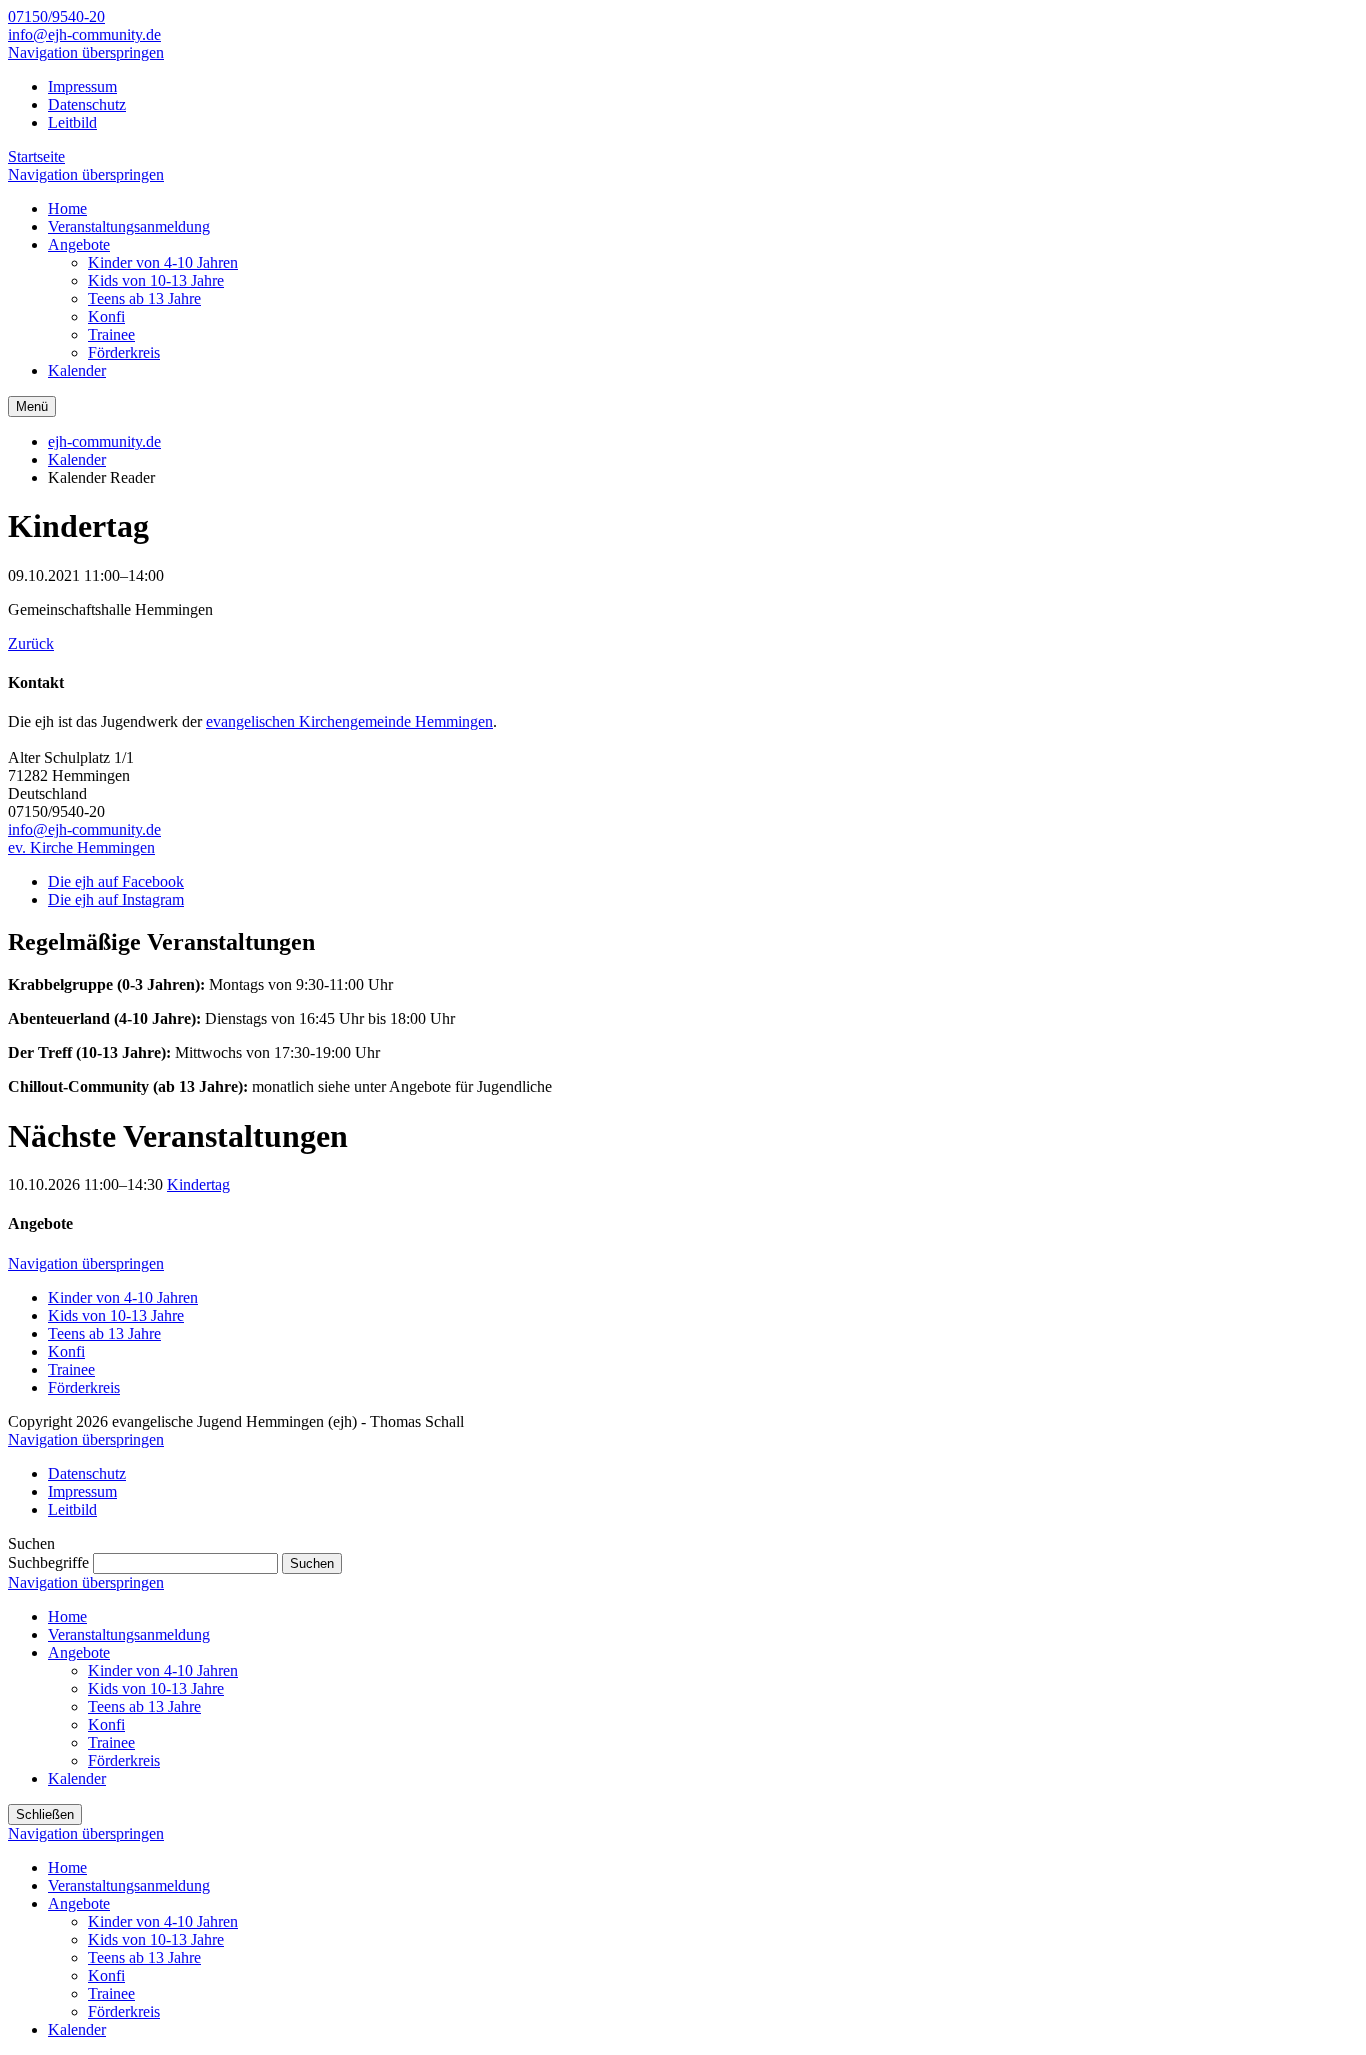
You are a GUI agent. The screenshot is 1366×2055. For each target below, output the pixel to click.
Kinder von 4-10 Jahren (123, 1297)
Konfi (66, 1351)
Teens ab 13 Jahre (104, 1333)
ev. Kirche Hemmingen (81, 847)
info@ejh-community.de (84, 34)
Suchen (312, 1563)
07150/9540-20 (56, 16)
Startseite (36, 156)
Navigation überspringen (86, 52)
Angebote (79, 1652)
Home (67, 1616)
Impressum (82, 86)
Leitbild (72, 122)
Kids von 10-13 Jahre (116, 1315)
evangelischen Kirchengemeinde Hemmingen (349, 721)
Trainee (71, 1369)
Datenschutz (87, 104)
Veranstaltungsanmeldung (129, 1634)
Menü (32, 406)
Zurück (31, 643)
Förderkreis (84, 1387)
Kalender (77, 459)
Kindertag (198, 1184)
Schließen (45, 1814)
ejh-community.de (104, 441)
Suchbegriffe (48, 1562)
